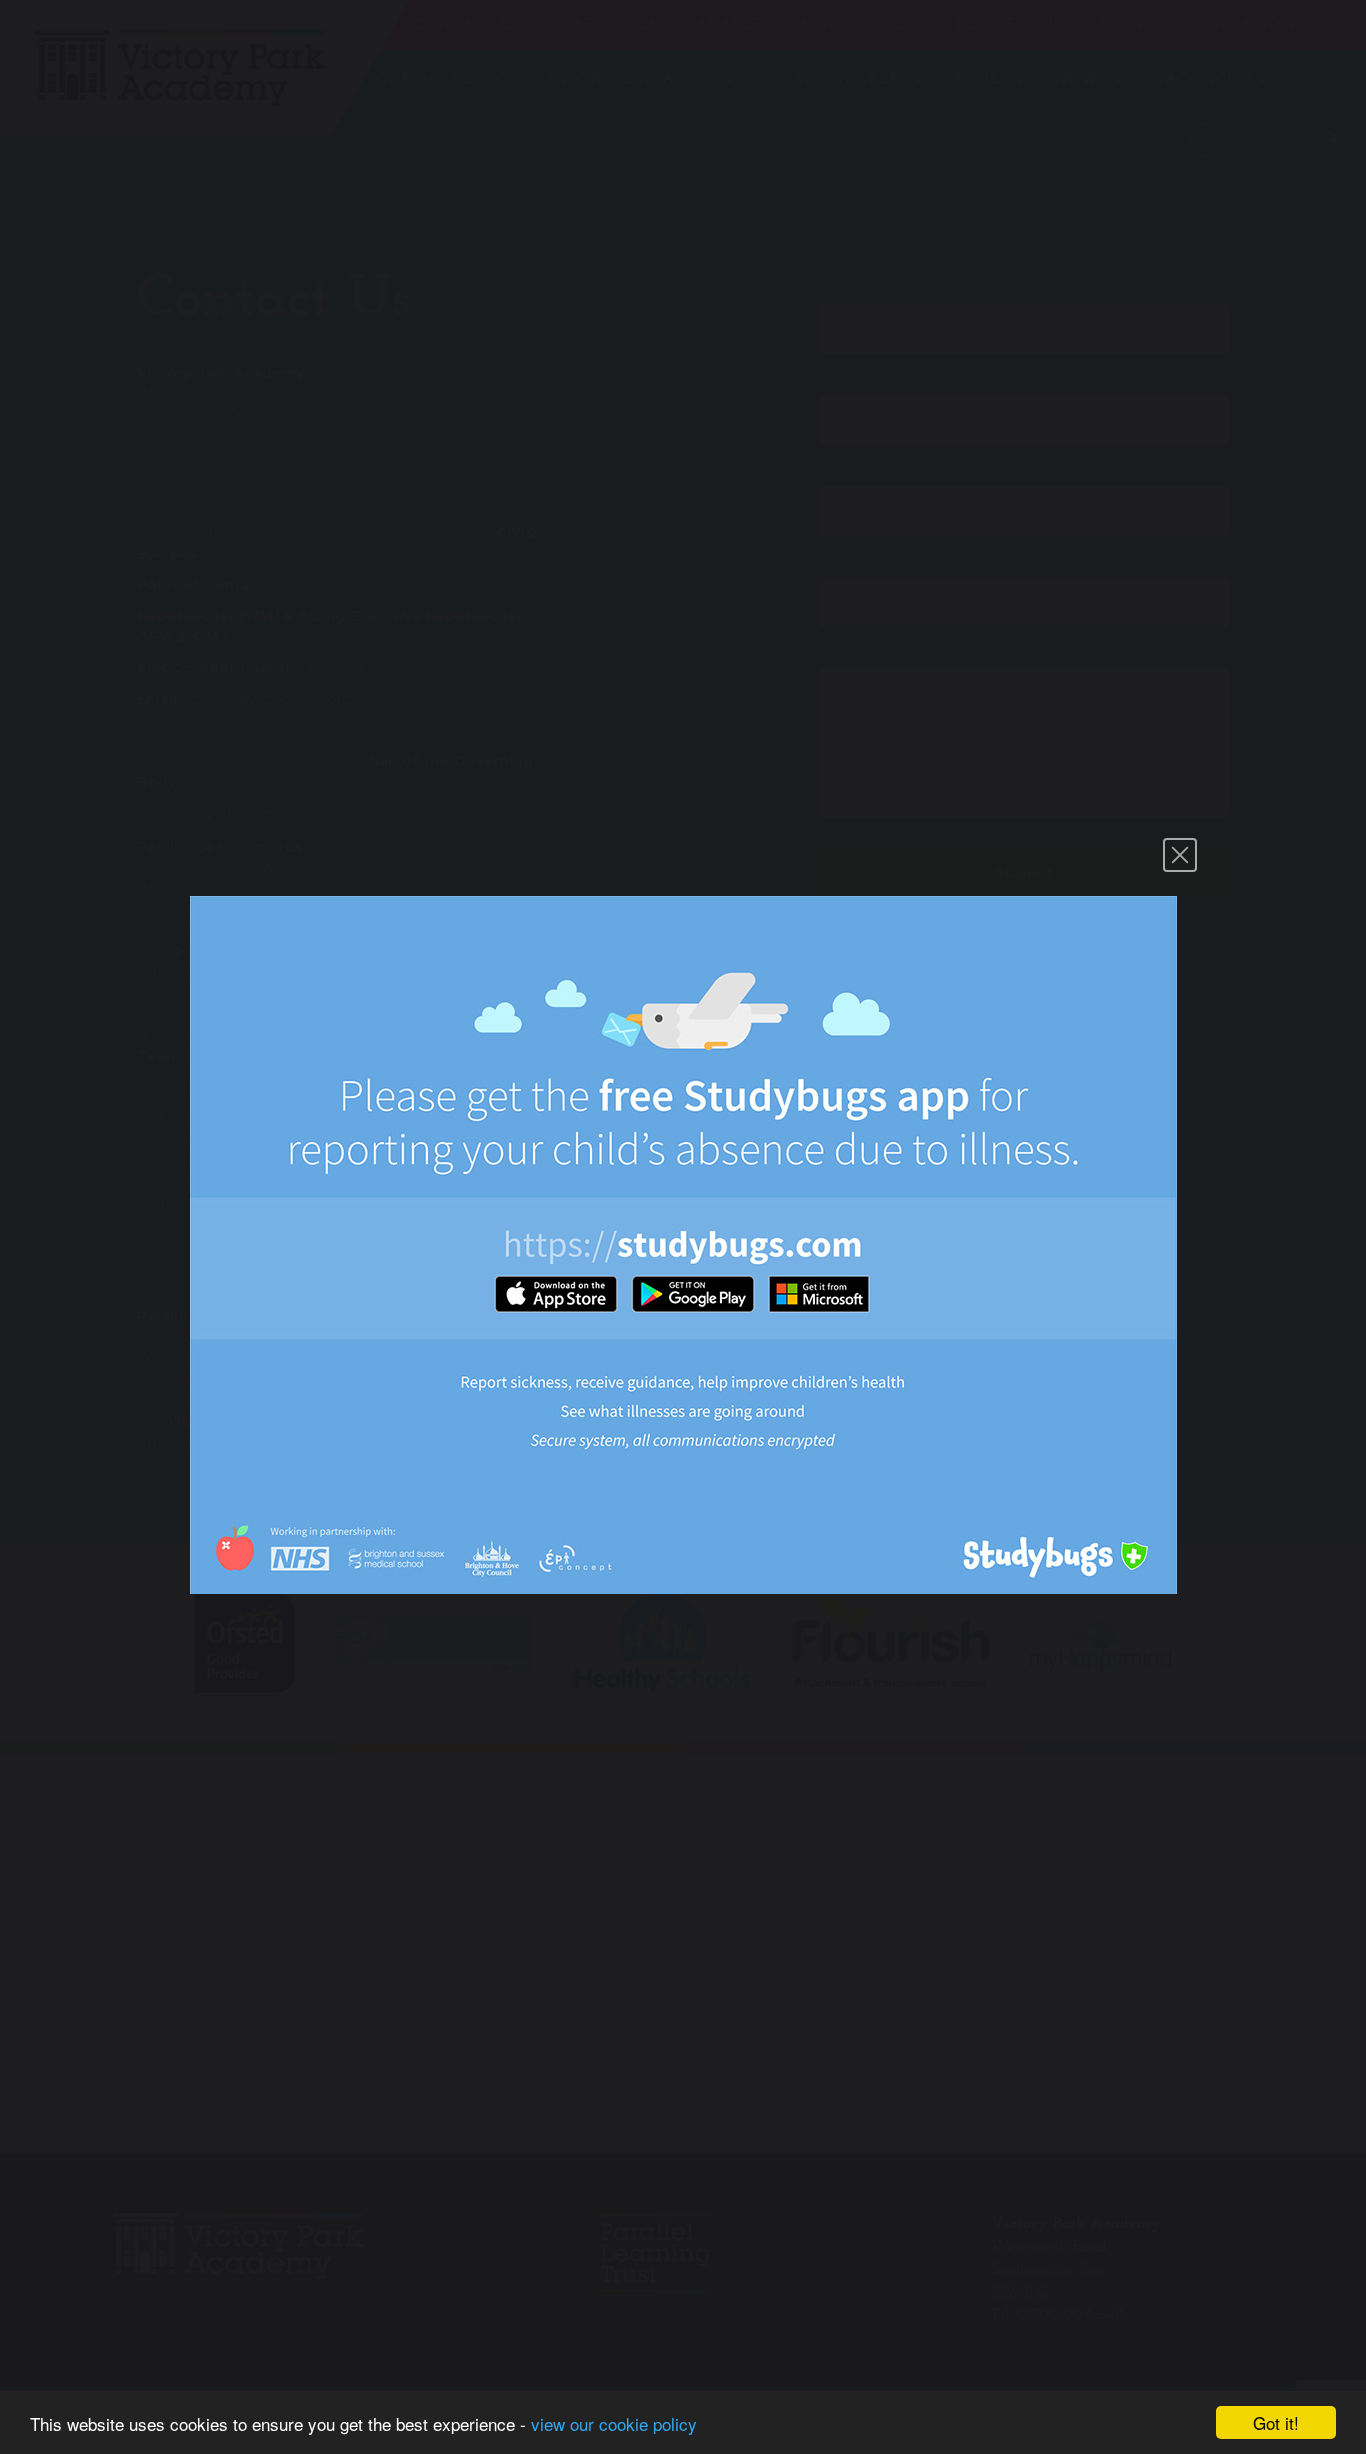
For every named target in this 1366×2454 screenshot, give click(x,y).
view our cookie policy (614, 2423)
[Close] (1180, 855)
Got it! (1276, 2422)
